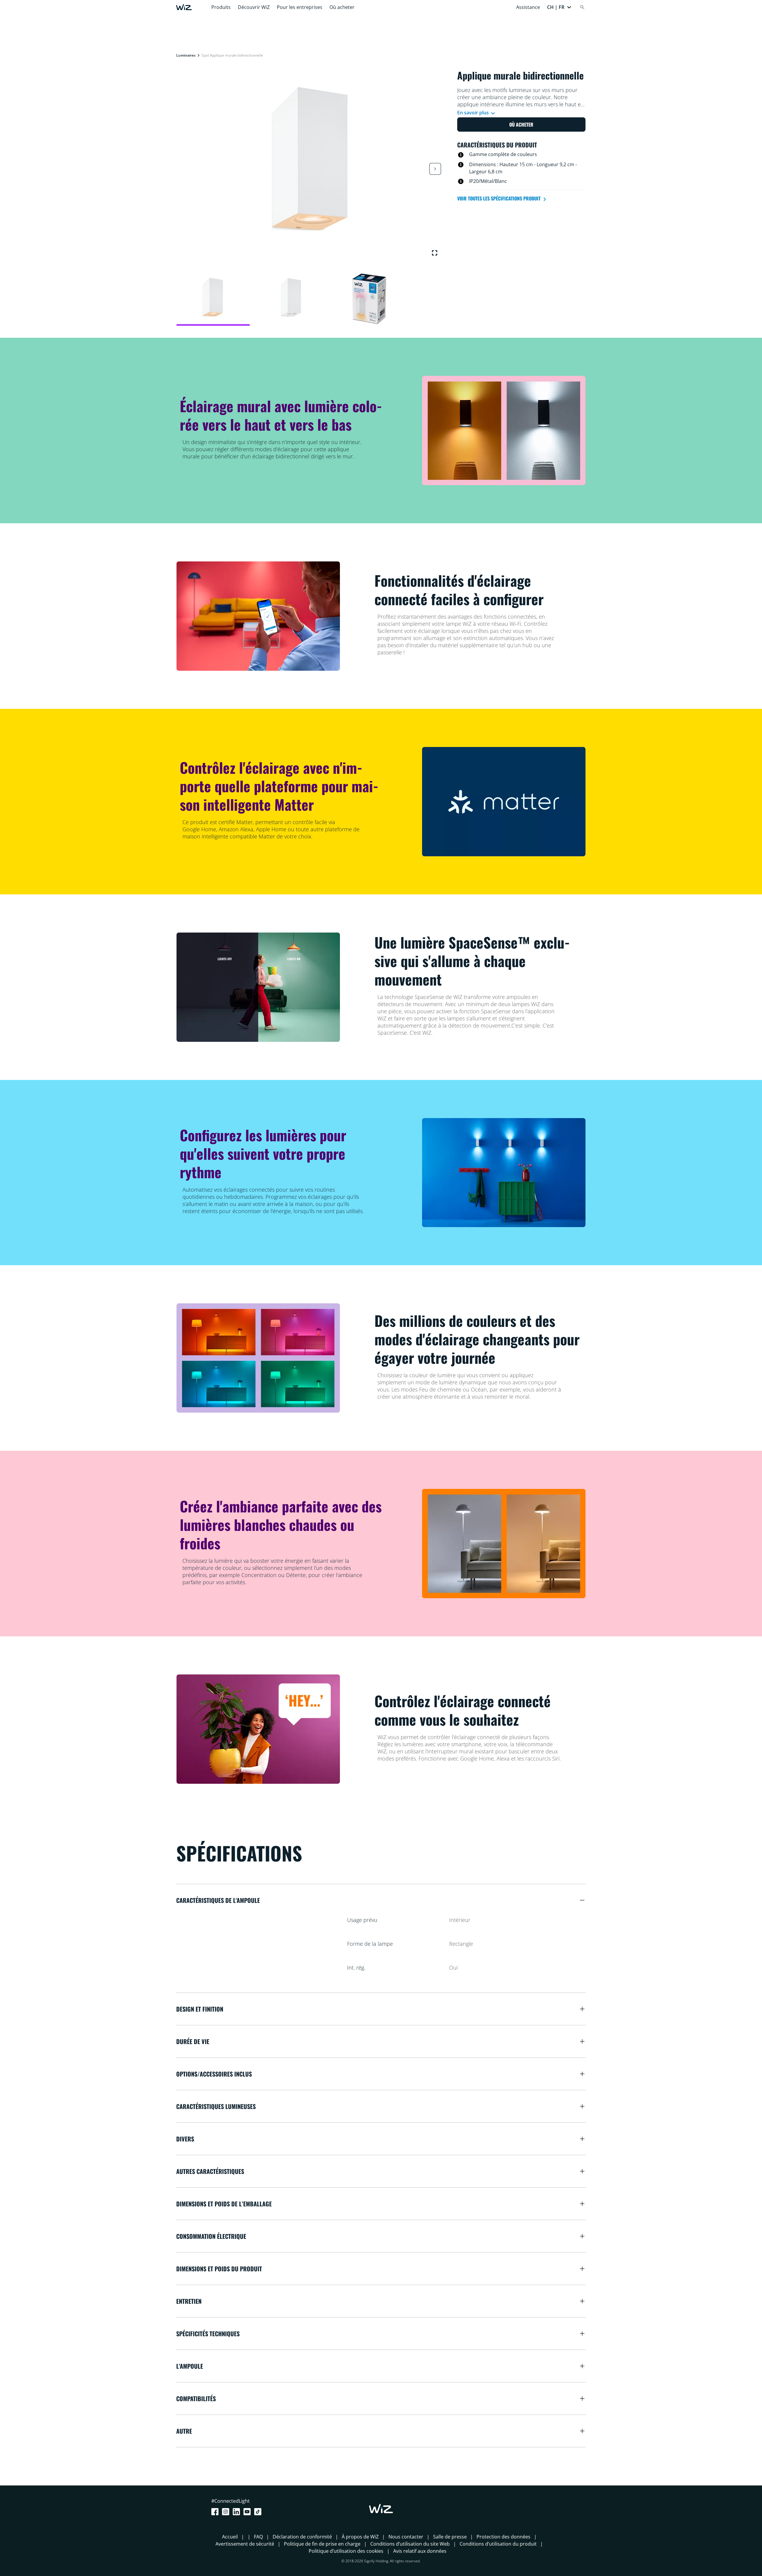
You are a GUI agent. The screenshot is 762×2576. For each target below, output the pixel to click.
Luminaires (186, 55)
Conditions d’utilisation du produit (498, 2544)
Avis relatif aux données (420, 2551)
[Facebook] (216, 2512)
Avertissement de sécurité (245, 2544)
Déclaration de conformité (302, 2537)
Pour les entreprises (300, 7)
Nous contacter (406, 2537)
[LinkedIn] (238, 2512)
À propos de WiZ (360, 2537)
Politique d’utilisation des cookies (346, 2551)
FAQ (258, 2537)
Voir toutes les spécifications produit (499, 198)
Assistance (528, 7)
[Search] (582, 7)
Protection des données (503, 2537)
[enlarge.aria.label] (435, 253)
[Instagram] (227, 2512)
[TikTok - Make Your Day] (259, 2512)
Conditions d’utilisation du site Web (410, 2544)
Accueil (230, 2537)
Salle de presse (450, 2537)
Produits (221, 7)
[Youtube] (248, 2512)
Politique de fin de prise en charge (322, 2544)
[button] (559, 7)
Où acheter (342, 7)
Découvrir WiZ (254, 7)
